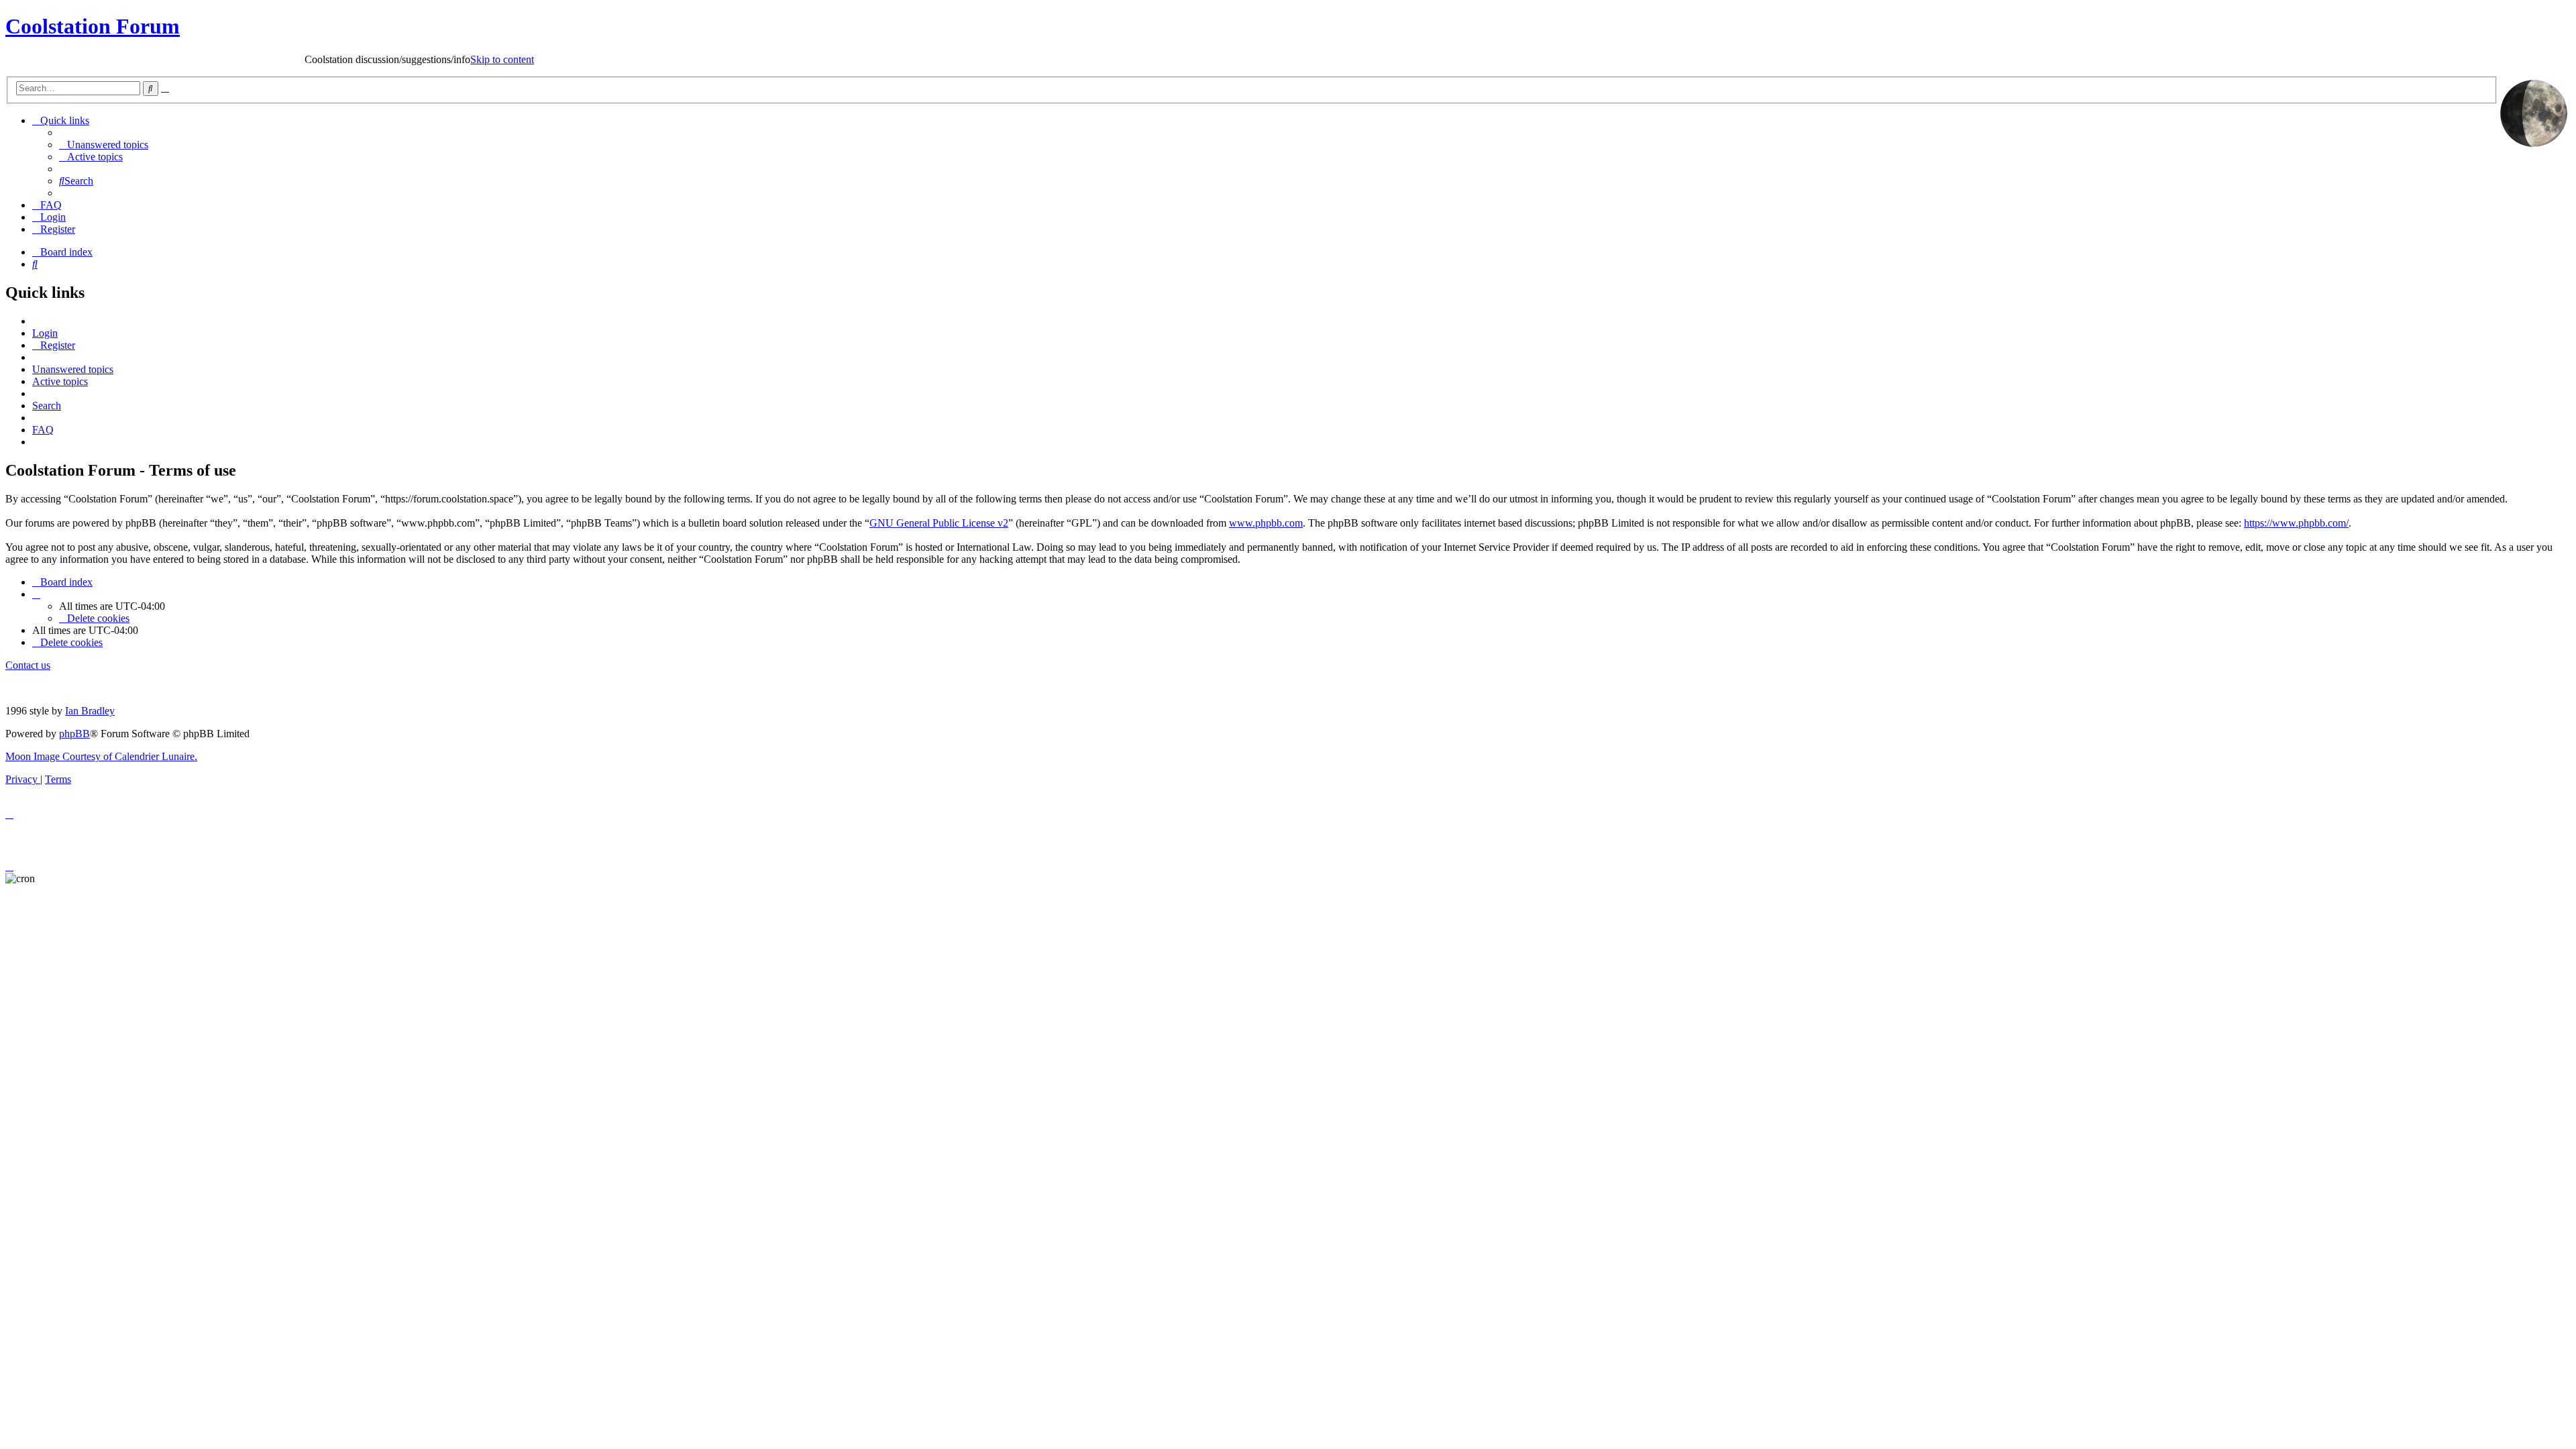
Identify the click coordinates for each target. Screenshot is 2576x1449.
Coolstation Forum (93, 26)
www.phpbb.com (1266, 523)
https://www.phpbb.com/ (2296, 523)
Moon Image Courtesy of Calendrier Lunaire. (101, 756)
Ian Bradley (90, 711)
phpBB (74, 734)
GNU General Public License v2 (939, 523)
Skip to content (177, 59)
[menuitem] (104, 145)
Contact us (28, 665)
